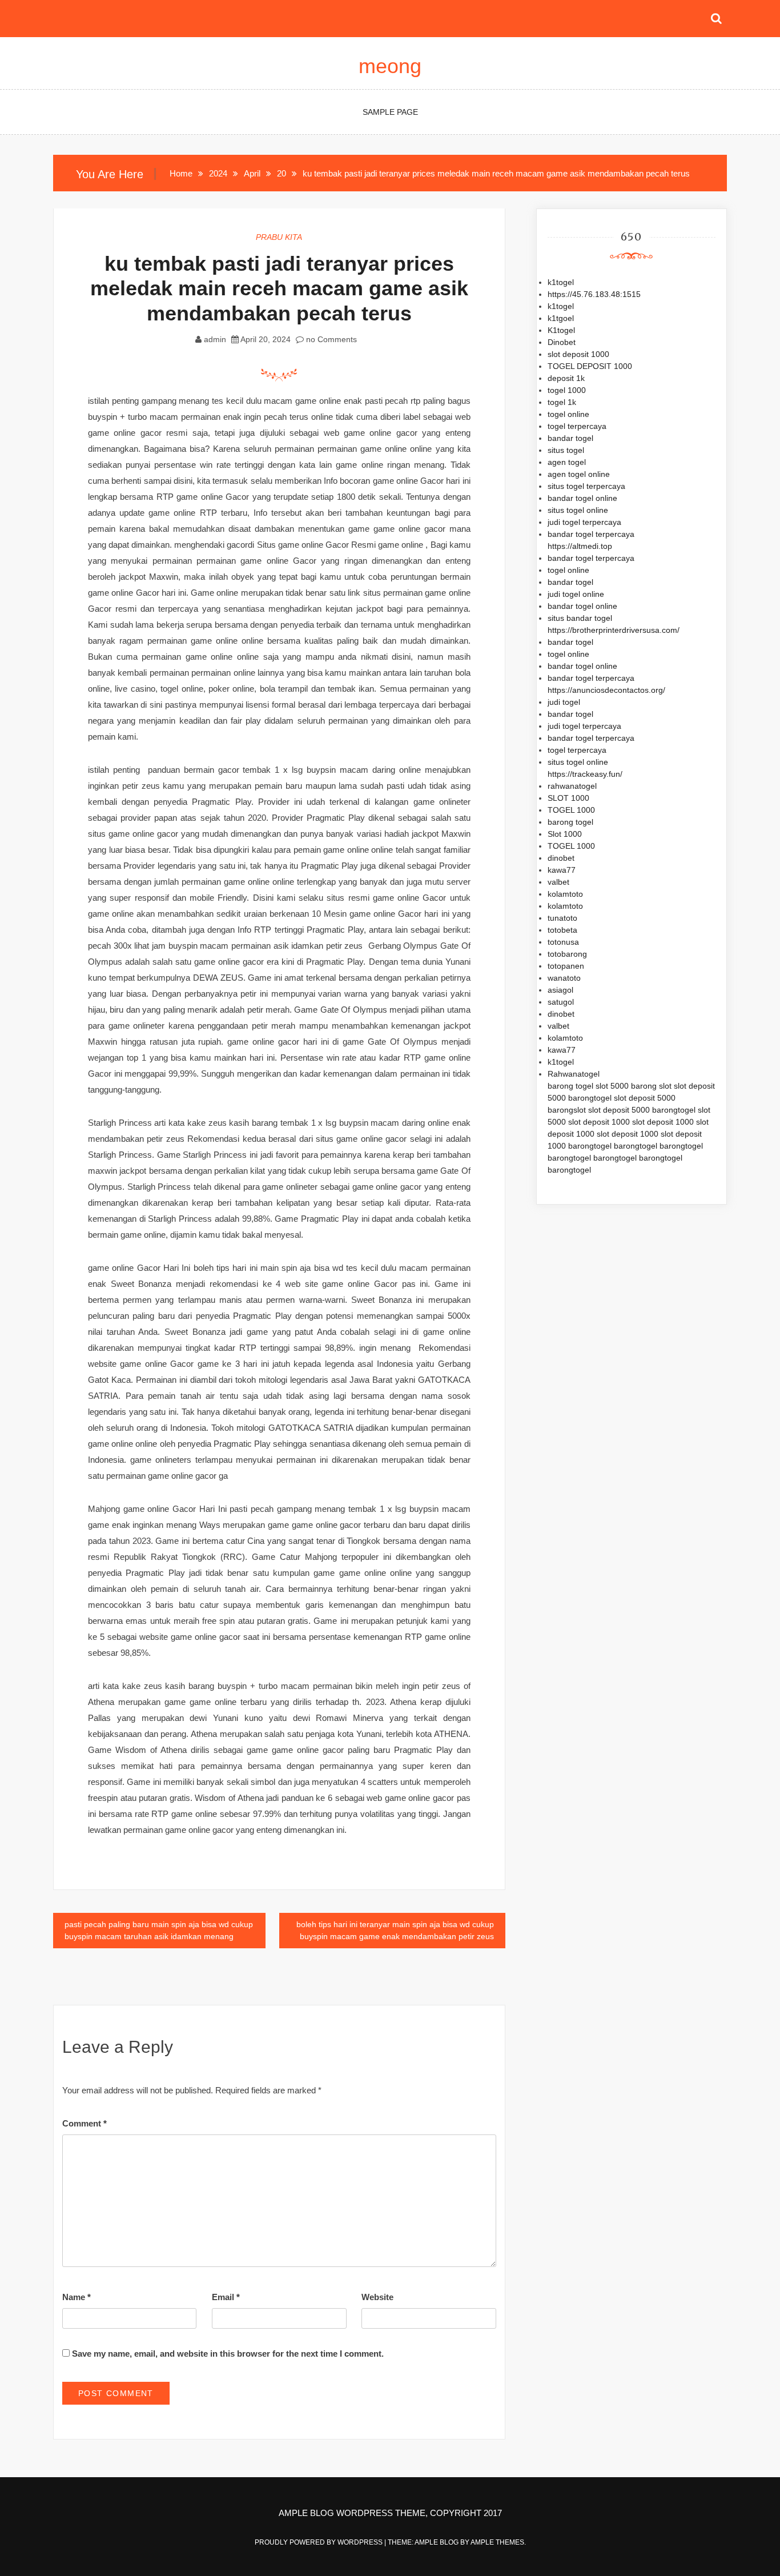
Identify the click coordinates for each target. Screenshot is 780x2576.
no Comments (330, 339)
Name (77, 2297)
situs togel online (578, 510)
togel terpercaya (577, 426)
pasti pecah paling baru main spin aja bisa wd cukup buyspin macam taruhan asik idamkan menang (159, 1930)
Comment (85, 2123)
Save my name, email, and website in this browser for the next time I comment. (228, 2354)
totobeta (562, 930)
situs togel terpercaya (586, 486)
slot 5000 (612, 1086)
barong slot (651, 1086)
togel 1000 (567, 390)
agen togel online (579, 474)
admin (215, 339)
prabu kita (279, 237)
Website (377, 2297)
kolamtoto (565, 894)
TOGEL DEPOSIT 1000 (590, 366)
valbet (558, 882)
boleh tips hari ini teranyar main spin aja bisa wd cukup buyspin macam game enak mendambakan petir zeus (395, 1930)
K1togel (561, 330)
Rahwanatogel (574, 1074)
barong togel (570, 822)
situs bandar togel (580, 618)
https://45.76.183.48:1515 (594, 294)
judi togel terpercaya (584, 522)
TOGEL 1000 (571, 810)
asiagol (560, 990)
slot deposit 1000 (578, 354)
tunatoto (562, 918)
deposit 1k (566, 378)
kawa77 (562, 870)
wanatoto (564, 978)
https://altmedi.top (580, 546)
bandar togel (570, 438)
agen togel (567, 462)
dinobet (561, 858)
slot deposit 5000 (645, 1098)
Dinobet (562, 342)
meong (390, 66)
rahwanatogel (572, 786)
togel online (568, 414)
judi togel (564, 702)
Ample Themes (497, 2542)
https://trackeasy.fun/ (585, 774)
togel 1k (562, 402)
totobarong (567, 954)
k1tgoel (561, 318)
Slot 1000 (565, 834)
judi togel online (576, 594)
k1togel (561, 282)
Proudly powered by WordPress (319, 2542)
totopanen (566, 966)
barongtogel (590, 1098)
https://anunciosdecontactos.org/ (606, 690)
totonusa (563, 942)
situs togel (566, 450)
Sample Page (390, 112)
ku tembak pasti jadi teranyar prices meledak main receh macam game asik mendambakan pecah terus (279, 288)
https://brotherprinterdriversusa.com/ (614, 630)
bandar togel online (582, 498)
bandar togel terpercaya (591, 534)
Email (226, 2297)
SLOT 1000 (568, 798)
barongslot (567, 1110)
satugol (561, 1002)
